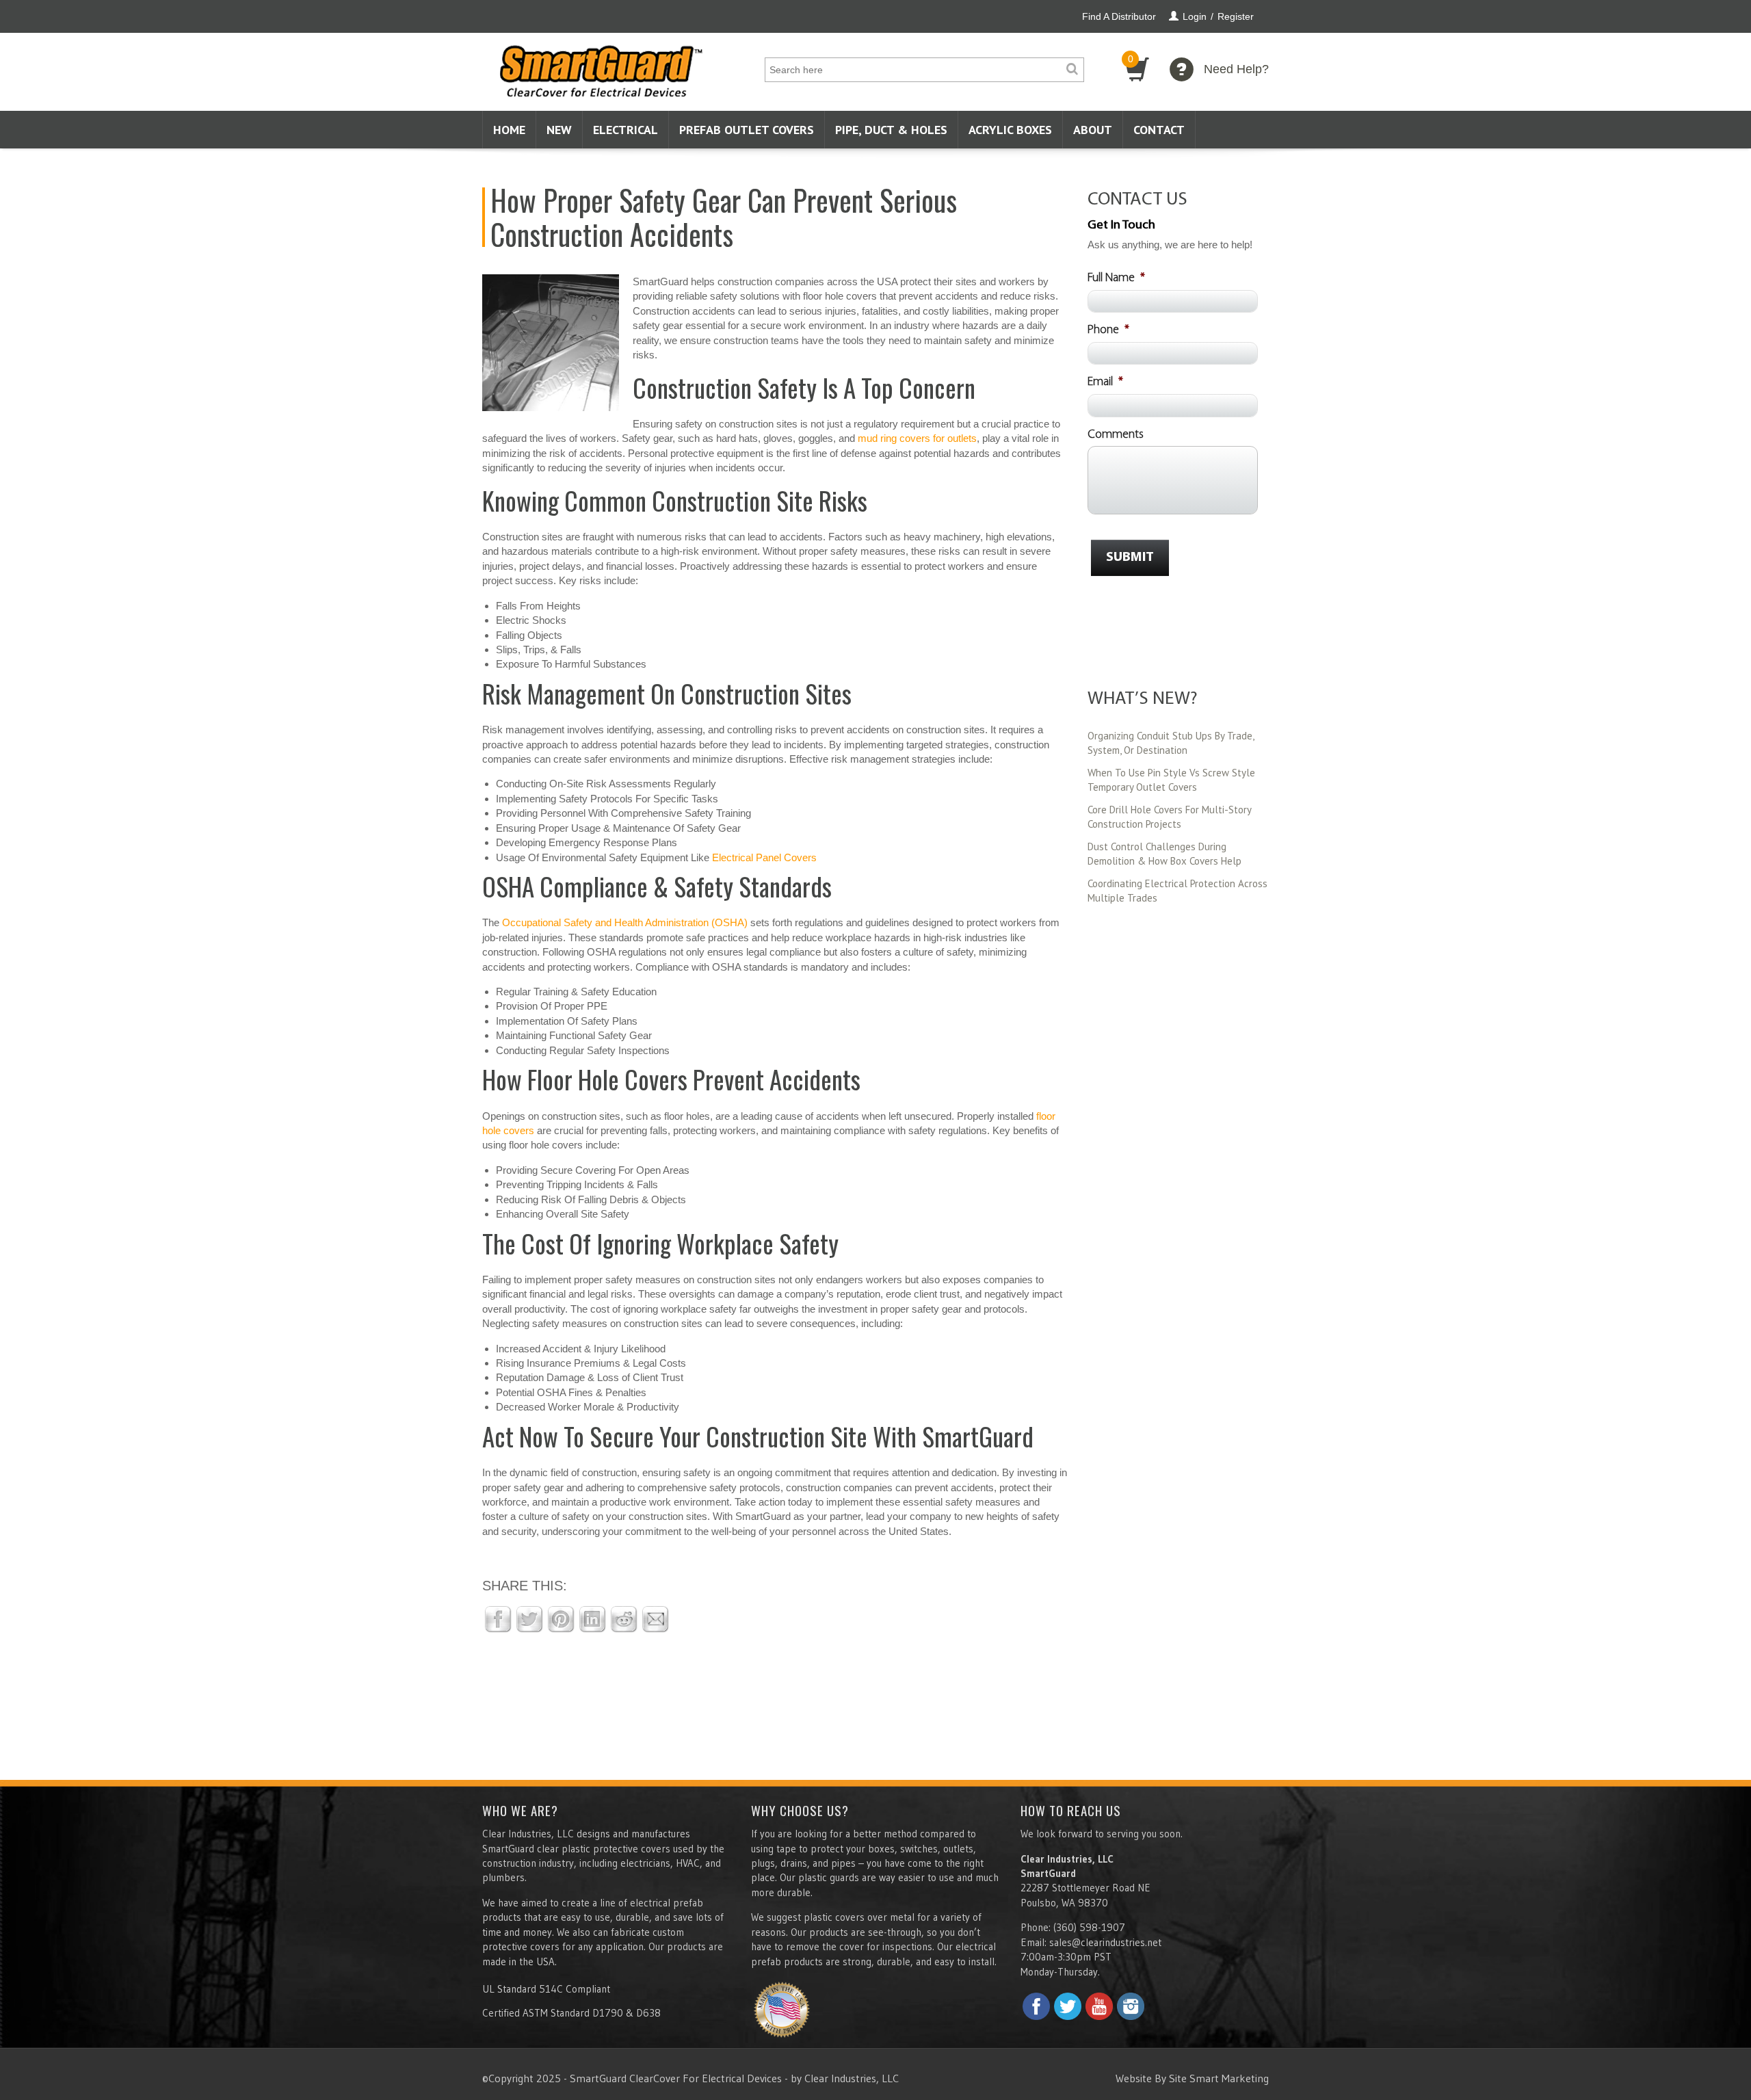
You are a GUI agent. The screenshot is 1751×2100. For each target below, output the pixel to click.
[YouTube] (1099, 2006)
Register (1236, 16)
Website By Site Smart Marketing (1192, 2078)
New (559, 130)
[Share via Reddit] (624, 1618)
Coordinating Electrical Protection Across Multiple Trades (1177, 891)
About (1093, 130)
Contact (1159, 130)
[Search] (1072, 70)
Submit (1130, 557)
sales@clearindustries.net (1105, 1942)
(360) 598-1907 (1089, 1927)
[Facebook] (1036, 2006)
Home (509, 130)
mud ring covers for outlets (917, 438)
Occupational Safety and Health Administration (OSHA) (625, 922)
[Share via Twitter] (529, 1618)
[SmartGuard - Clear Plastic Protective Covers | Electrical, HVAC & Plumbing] (601, 67)
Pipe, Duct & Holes (891, 130)
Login (1195, 16)
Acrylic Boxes (1010, 130)
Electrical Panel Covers (764, 857)
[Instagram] (1131, 2006)
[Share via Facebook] (498, 1618)
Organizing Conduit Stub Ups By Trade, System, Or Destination (1171, 743)
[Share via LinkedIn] (592, 1618)
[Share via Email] (655, 1618)
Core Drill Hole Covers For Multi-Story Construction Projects (1169, 817)
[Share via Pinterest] (561, 1618)
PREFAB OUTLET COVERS (747, 130)
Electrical (626, 130)
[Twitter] (1068, 2006)
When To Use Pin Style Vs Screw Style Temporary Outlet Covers (1171, 780)
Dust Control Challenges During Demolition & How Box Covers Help (1164, 854)
